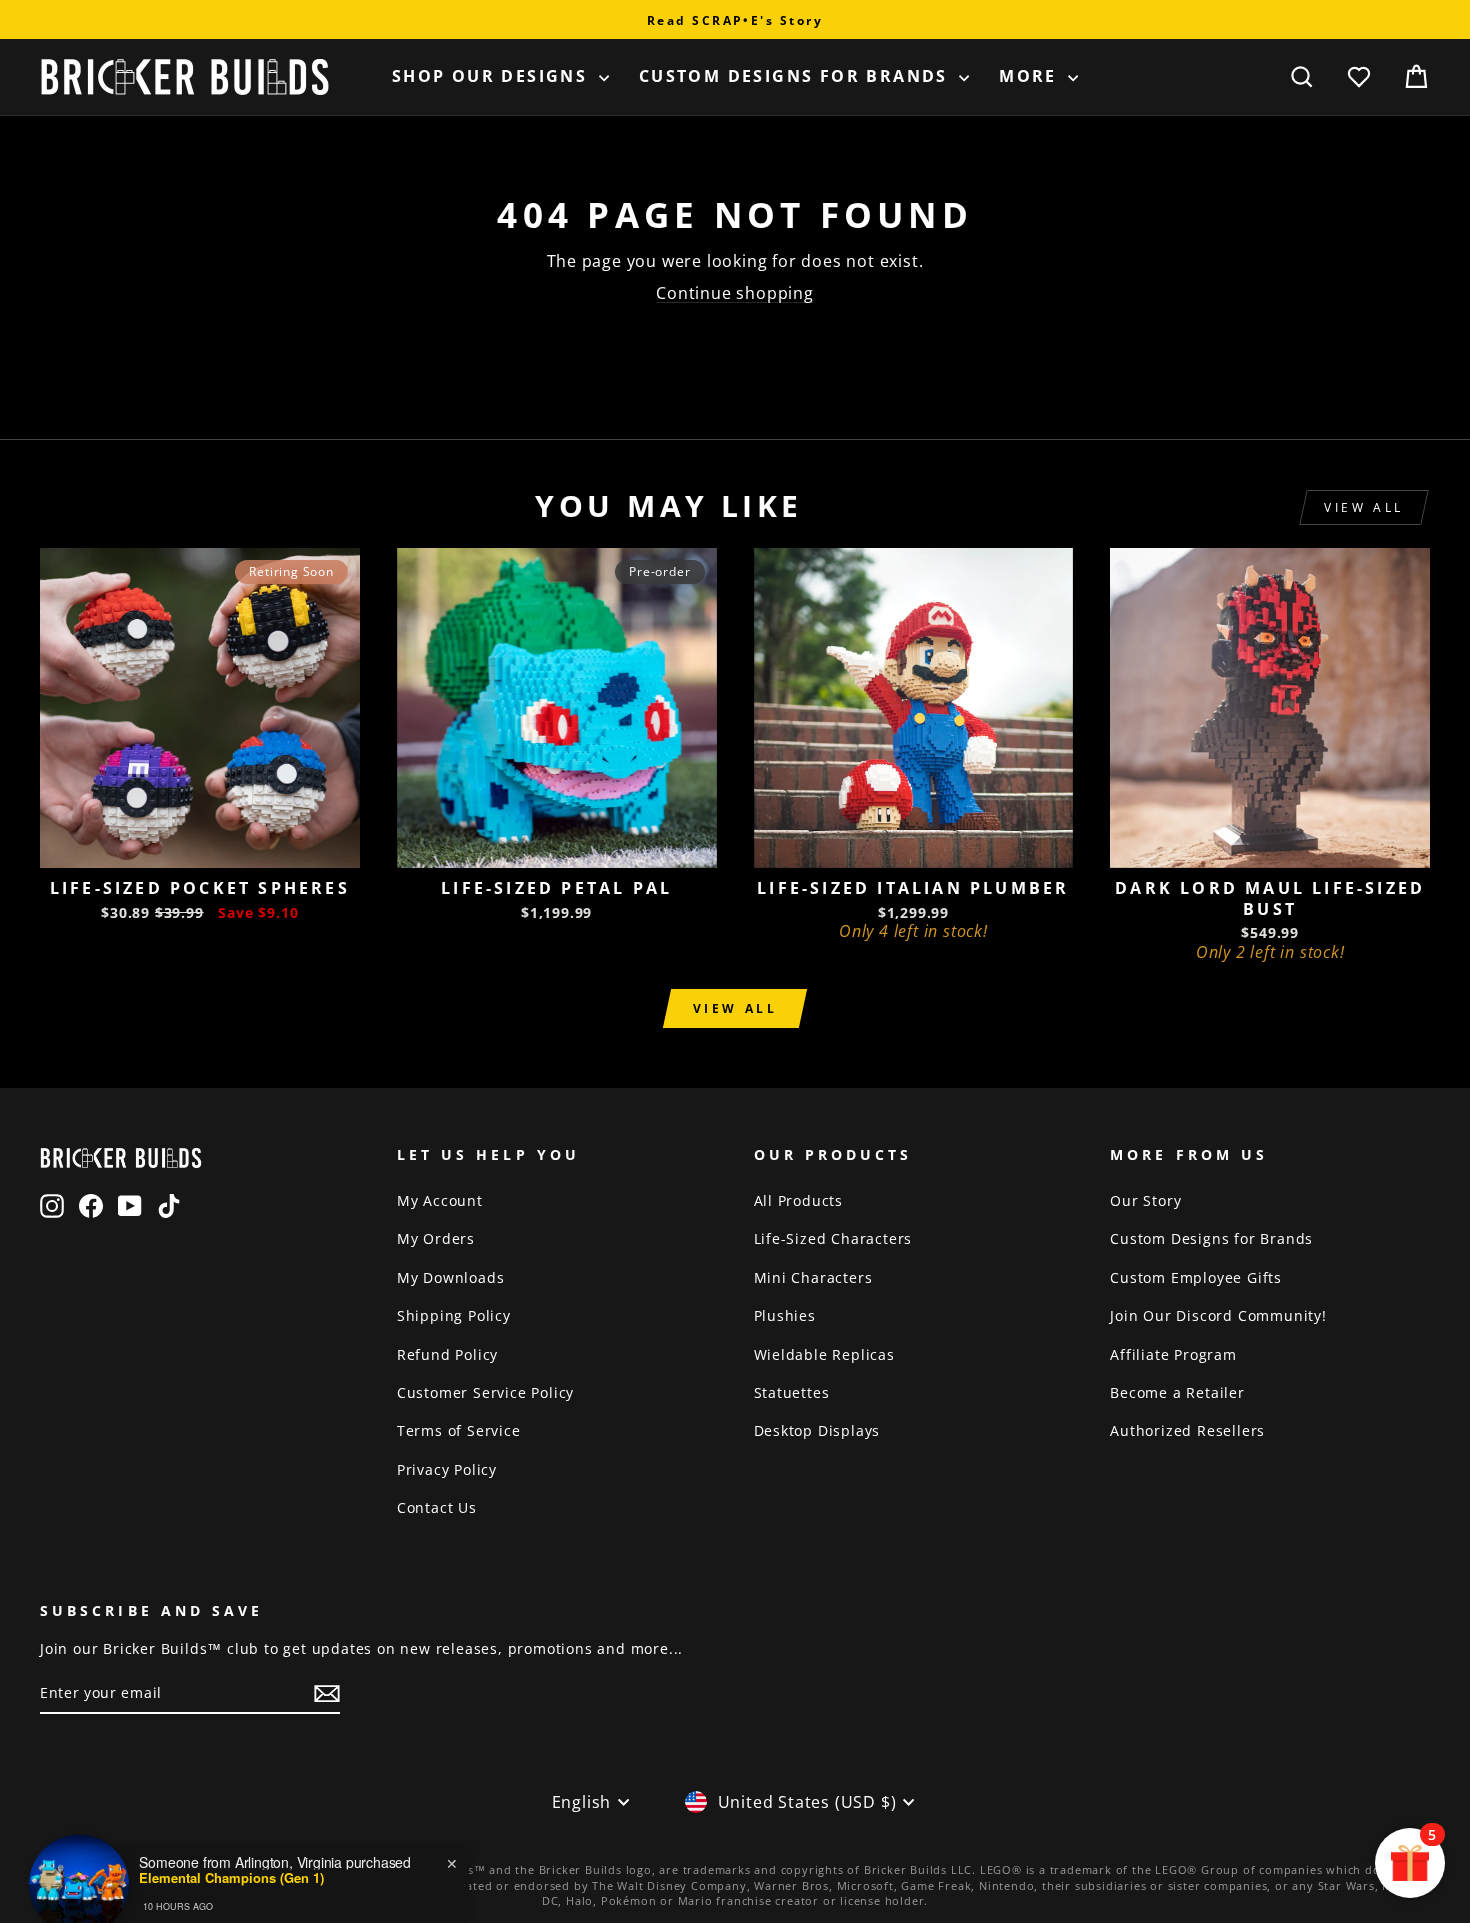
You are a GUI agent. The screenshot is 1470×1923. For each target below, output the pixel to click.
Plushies (785, 1315)
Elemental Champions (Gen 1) (231, 1846)
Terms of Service (459, 1430)
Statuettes (792, 1392)
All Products (799, 1200)
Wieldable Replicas (824, 1354)
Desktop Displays (817, 1430)
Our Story (1145, 1200)
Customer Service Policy (485, 1392)
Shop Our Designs (493, 76)
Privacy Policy (447, 1469)
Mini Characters (813, 1277)
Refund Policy (447, 1354)
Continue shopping (735, 293)
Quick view (199, 845)
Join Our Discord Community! (1218, 1315)
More (1031, 76)
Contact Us (437, 1507)
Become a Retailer (1177, 1392)
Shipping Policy (454, 1315)
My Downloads (451, 1277)
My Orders (436, 1238)
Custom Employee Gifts (1196, 1277)
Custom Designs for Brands (796, 76)
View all (1364, 507)
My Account (440, 1200)
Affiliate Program (1173, 1354)
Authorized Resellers (1187, 1430)
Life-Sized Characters (833, 1238)
